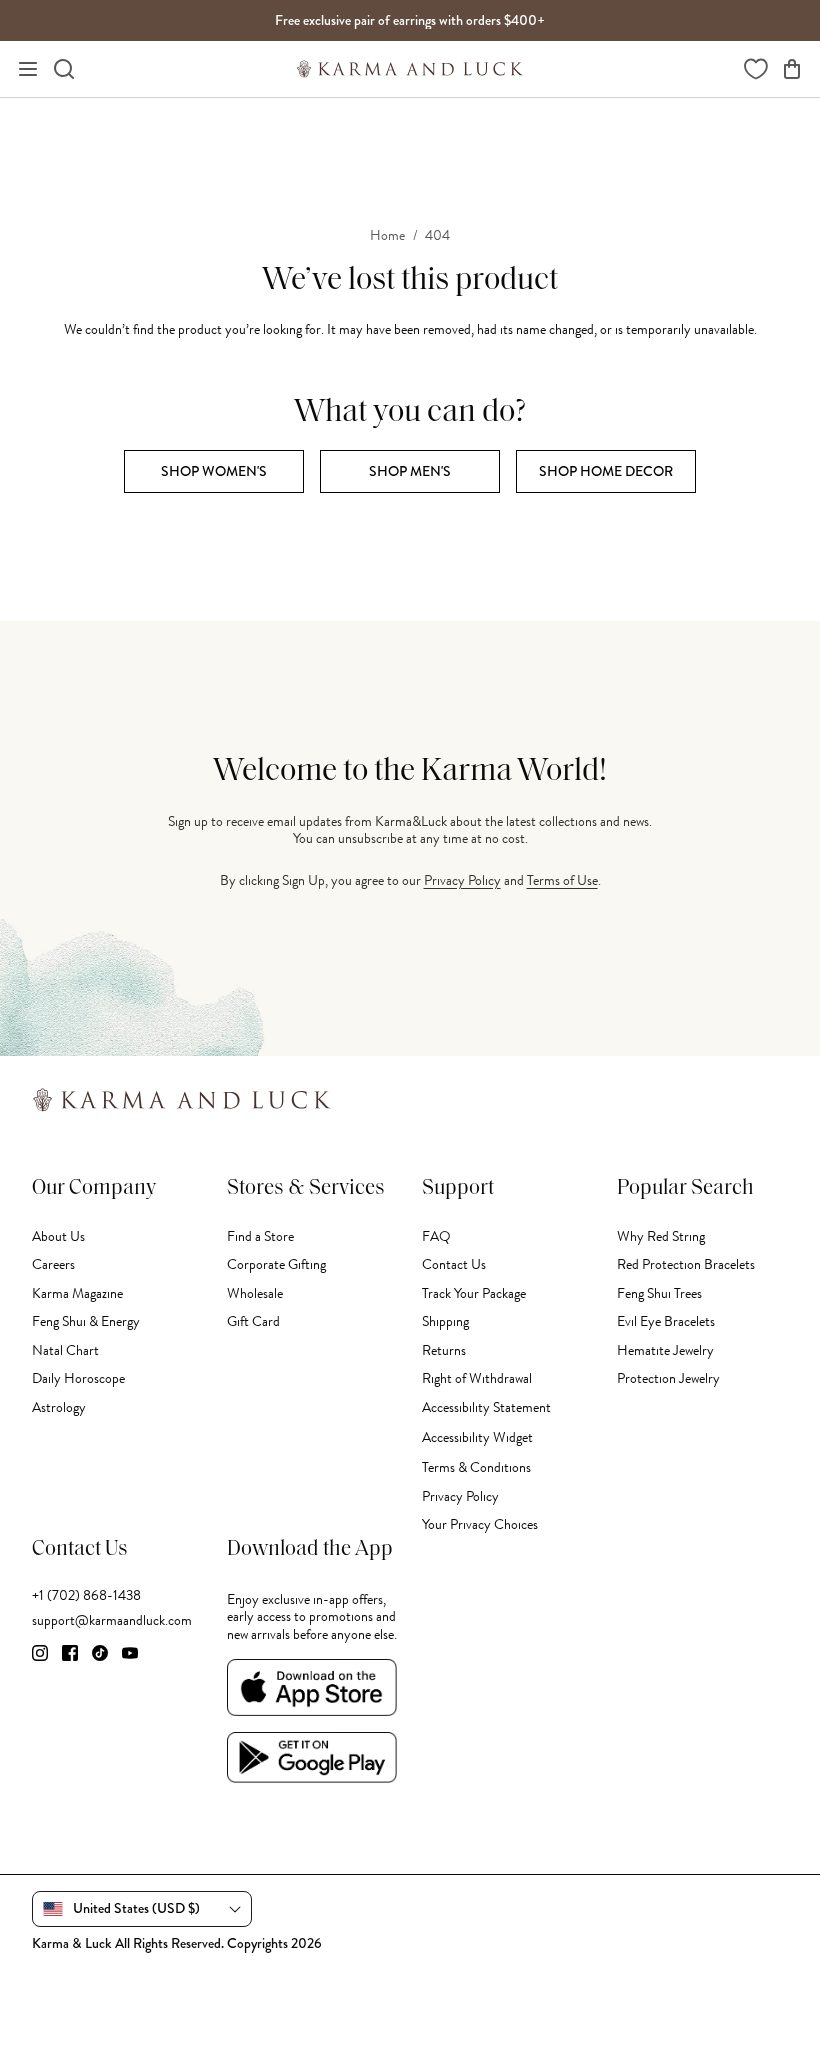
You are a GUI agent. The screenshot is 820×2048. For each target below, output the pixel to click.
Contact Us (454, 1264)
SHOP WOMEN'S (214, 471)
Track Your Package (474, 1293)
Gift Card (253, 1321)
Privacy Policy (462, 880)
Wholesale (255, 1293)
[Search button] (64, 69)
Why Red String (661, 1236)
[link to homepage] (410, 69)
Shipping (445, 1321)
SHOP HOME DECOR (606, 471)
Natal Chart (65, 1350)
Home (387, 236)
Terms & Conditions (476, 1467)
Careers (53, 1264)
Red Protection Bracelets (686, 1264)
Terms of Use (562, 880)
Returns (444, 1350)
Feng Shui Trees (659, 1293)
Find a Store (260, 1236)
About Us (58, 1236)
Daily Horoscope (78, 1378)
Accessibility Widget (477, 1437)
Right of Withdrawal (477, 1378)
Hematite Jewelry (665, 1350)
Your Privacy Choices (480, 1524)
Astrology (59, 1407)
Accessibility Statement (486, 1407)
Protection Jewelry (668, 1378)
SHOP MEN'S (410, 471)
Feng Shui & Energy (86, 1321)
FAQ (436, 1236)
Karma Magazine (77, 1293)
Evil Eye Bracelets (666, 1321)
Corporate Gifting (276, 1264)
